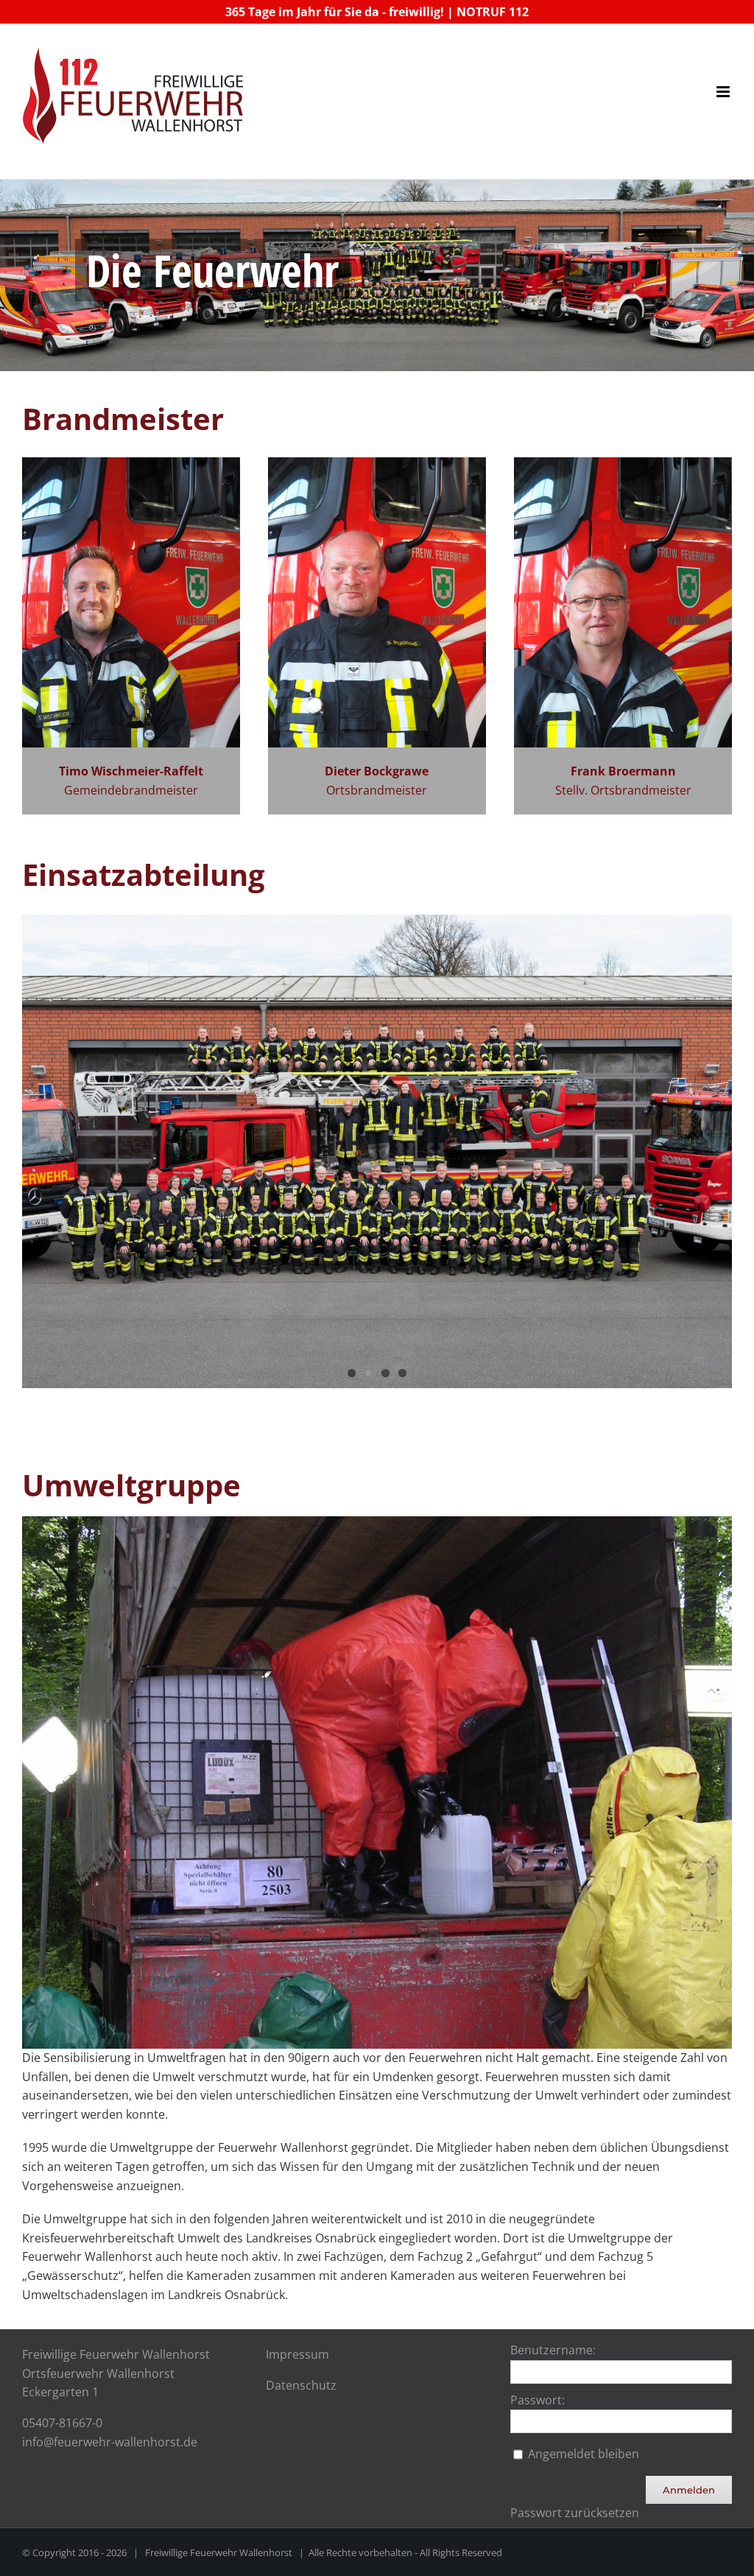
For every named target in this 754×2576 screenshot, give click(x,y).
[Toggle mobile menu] (724, 92)
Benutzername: (553, 2350)
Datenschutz (301, 2385)
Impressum (297, 2354)
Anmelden (689, 2490)
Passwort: (538, 2400)
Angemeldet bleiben (584, 2454)
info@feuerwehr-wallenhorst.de (110, 2442)
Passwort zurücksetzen (575, 2513)
